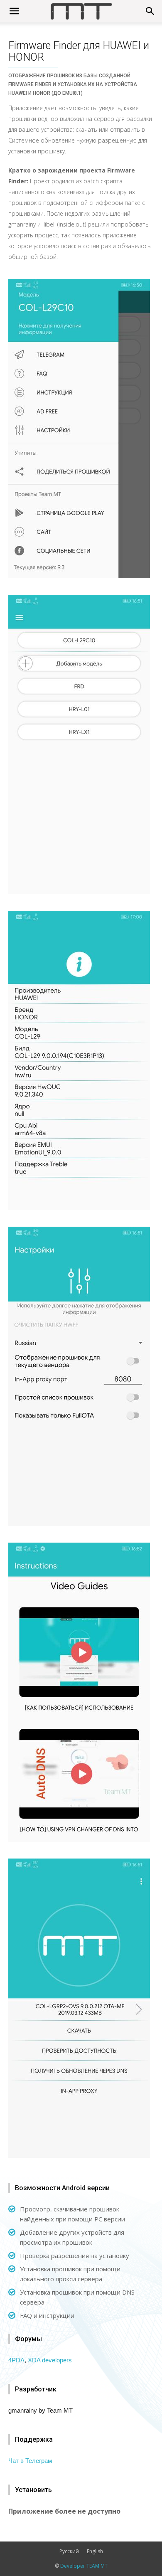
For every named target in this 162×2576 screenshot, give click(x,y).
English (95, 2551)
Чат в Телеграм (30, 2461)
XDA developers (50, 2360)
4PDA (16, 2360)
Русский (69, 2551)
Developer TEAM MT (84, 2566)
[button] (150, 11)
